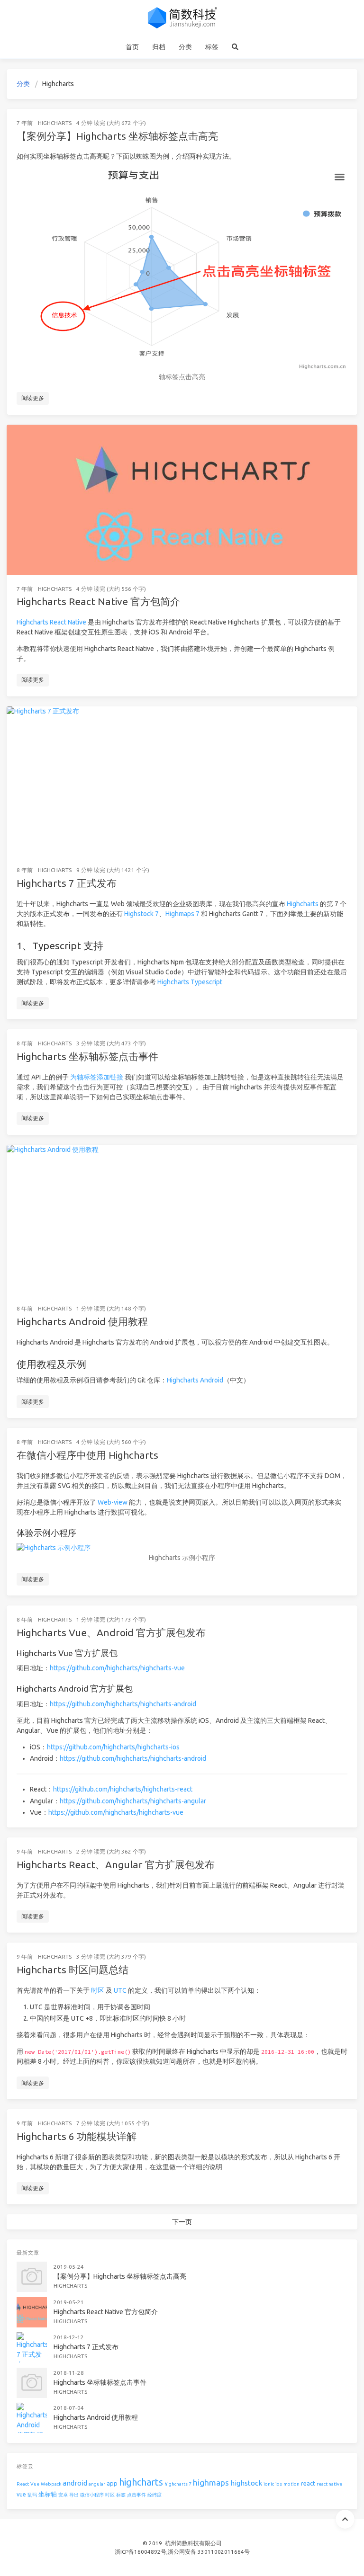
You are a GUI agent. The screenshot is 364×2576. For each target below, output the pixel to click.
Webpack (51, 2484)
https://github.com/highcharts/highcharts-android (123, 1704)
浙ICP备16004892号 (141, 2552)
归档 (159, 47)
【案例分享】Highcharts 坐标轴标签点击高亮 (117, 136)
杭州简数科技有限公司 (193, 2543)
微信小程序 (92, 2495)
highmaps (211, 2482)
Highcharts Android (195, 1380)
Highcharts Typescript (190, 982)
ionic (269, 2484)
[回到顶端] (345, 2519)
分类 (185, 47)
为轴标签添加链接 (97, 1077)
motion (291, 2484)
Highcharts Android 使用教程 (82, 1321)
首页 (132, 47)
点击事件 (136, 2495)
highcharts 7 (178, 2484)
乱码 (32, 2495)
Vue (35, 2484)
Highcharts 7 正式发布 (67, 883)
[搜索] (235, 47)
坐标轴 (48, 2494)
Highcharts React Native (51, 622)
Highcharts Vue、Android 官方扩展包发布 (111, 1632)
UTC (120, 1990)
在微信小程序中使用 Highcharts (87, 1455)
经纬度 (155, 2495)
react (308, 2483)
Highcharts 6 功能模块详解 (77, 2136)
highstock (246, 2483)
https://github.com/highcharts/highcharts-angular (133, 1801)
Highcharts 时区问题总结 (73, 1970)
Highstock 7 (141, 914)
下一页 (182, 2222)
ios (279, 2484)
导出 (74, 2495)
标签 (212, 47)
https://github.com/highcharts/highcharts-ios (113, 1747)
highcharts (141, 2482)
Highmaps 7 (182, 914)
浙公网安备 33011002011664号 (209, 2552)
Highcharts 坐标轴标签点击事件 (87, 1056)
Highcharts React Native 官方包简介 (98, 601)
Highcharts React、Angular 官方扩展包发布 (116, 1864)
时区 (98, 1990)
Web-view (113, 1502)
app (112, 2483)
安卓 (63, 2495)
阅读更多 (33, 398)
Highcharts (55, 123)
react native (329, 2484)
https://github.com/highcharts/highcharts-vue (117, 1668)
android (75, 2483)
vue (21, 2494)
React (23, 2484)
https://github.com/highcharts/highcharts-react (123, 1789)
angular (97, 2484)
